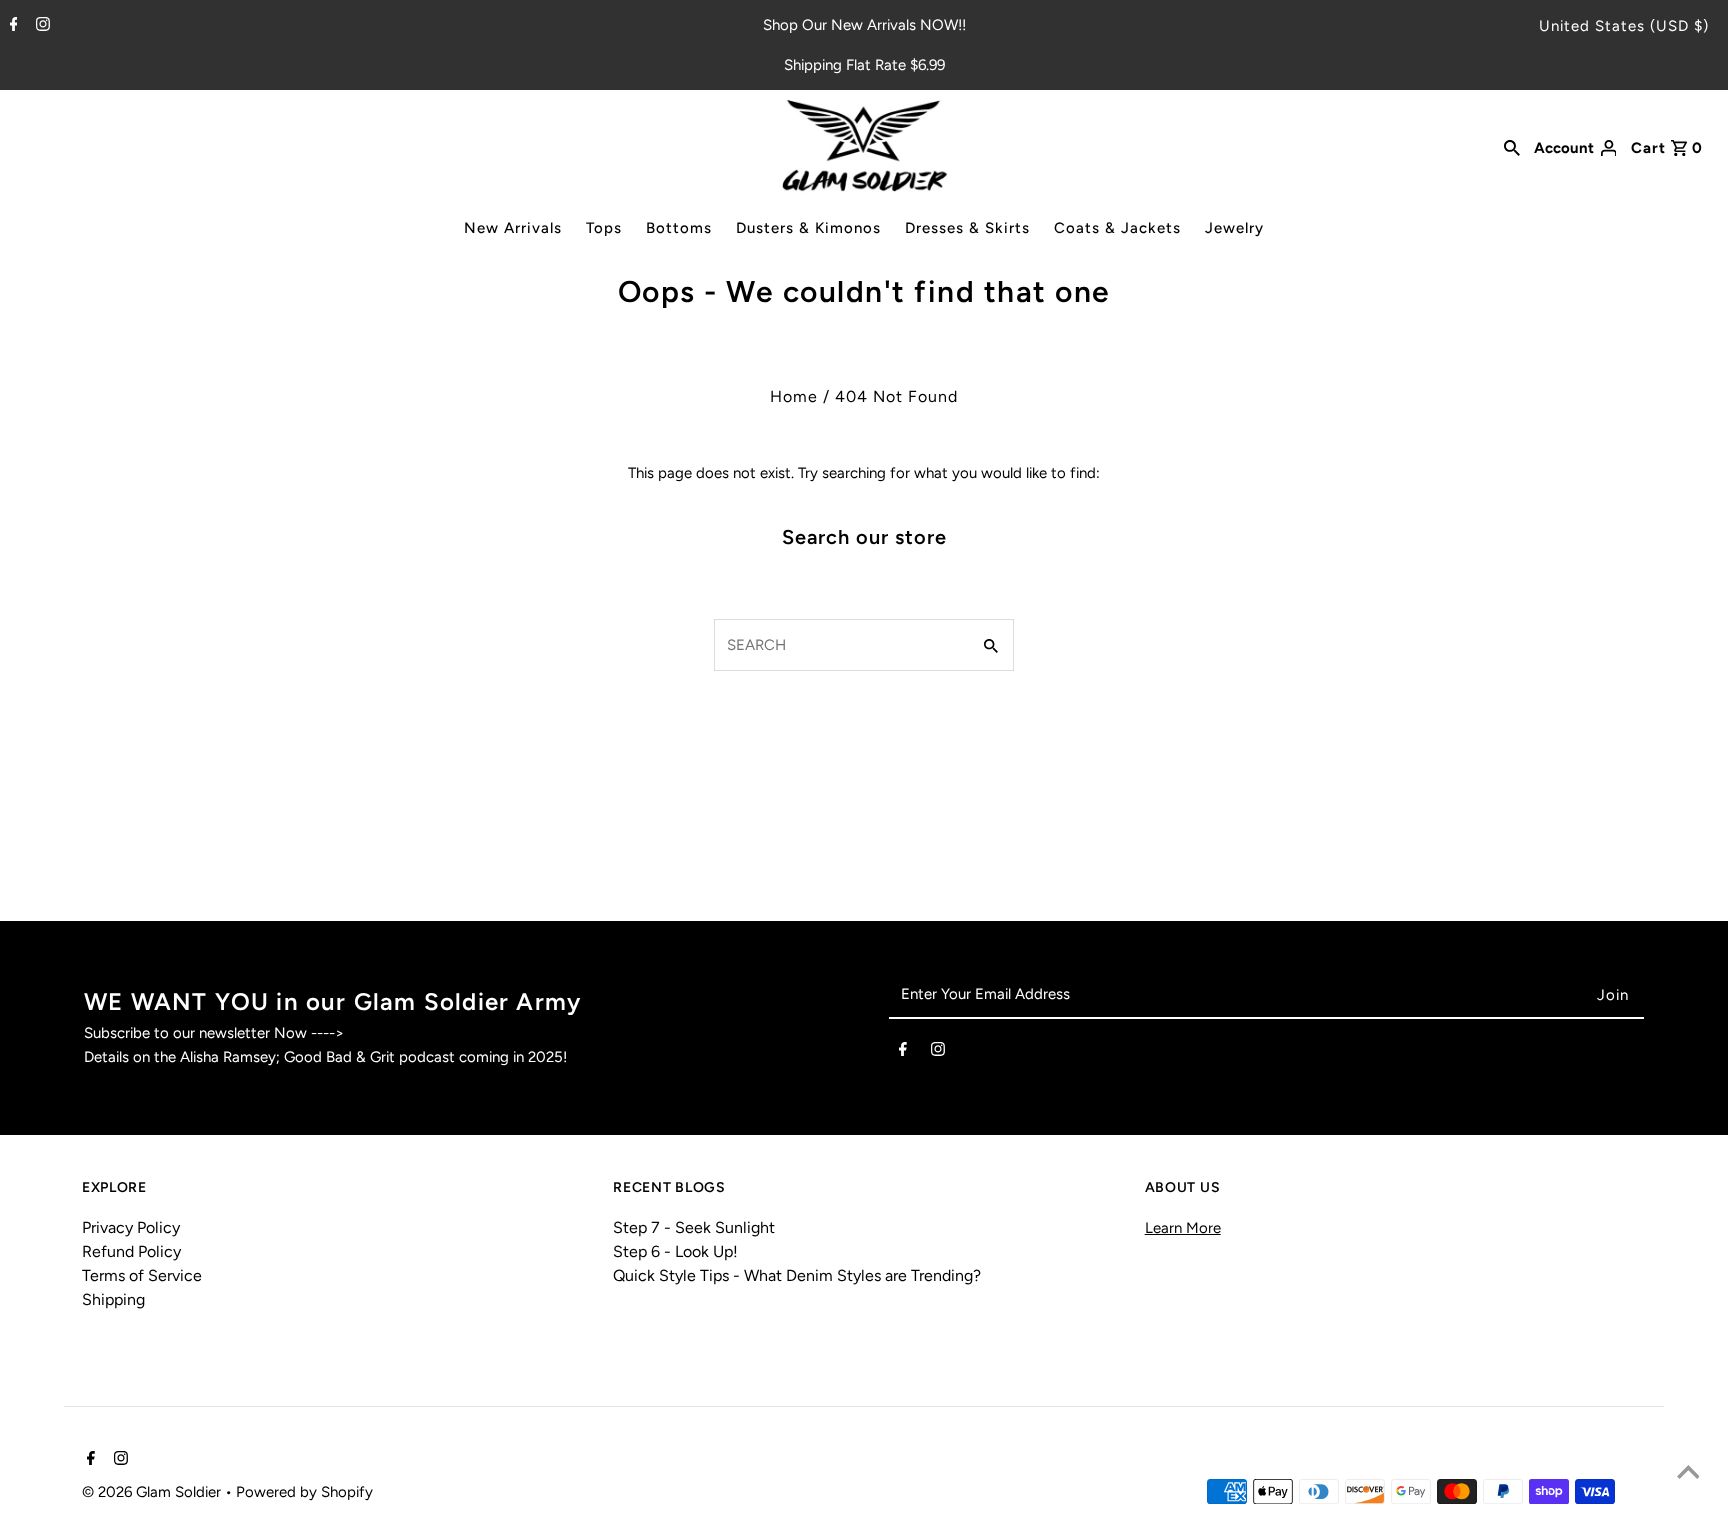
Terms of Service (142, 1275)
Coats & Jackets (1117, 228)
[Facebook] (11, 26)
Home (794, 396)
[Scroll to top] (1688, 1474)
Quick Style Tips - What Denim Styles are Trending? (797, 1275)
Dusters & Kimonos (808, 228)
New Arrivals (513, 228)
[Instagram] (40, 26)
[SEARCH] (1512, 146)
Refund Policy (131, 1251)
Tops (604, 228)
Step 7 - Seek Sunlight (694, 1227)
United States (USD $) (1624, 26)
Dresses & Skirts (967, 228)
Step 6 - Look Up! (675, 1251)
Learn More (1183, 1228)
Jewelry (1234, 228)
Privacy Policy (131, 1227)
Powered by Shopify (304, 1492)
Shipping (113, 1299)
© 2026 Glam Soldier (153, 1492)
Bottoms (679, 228)
